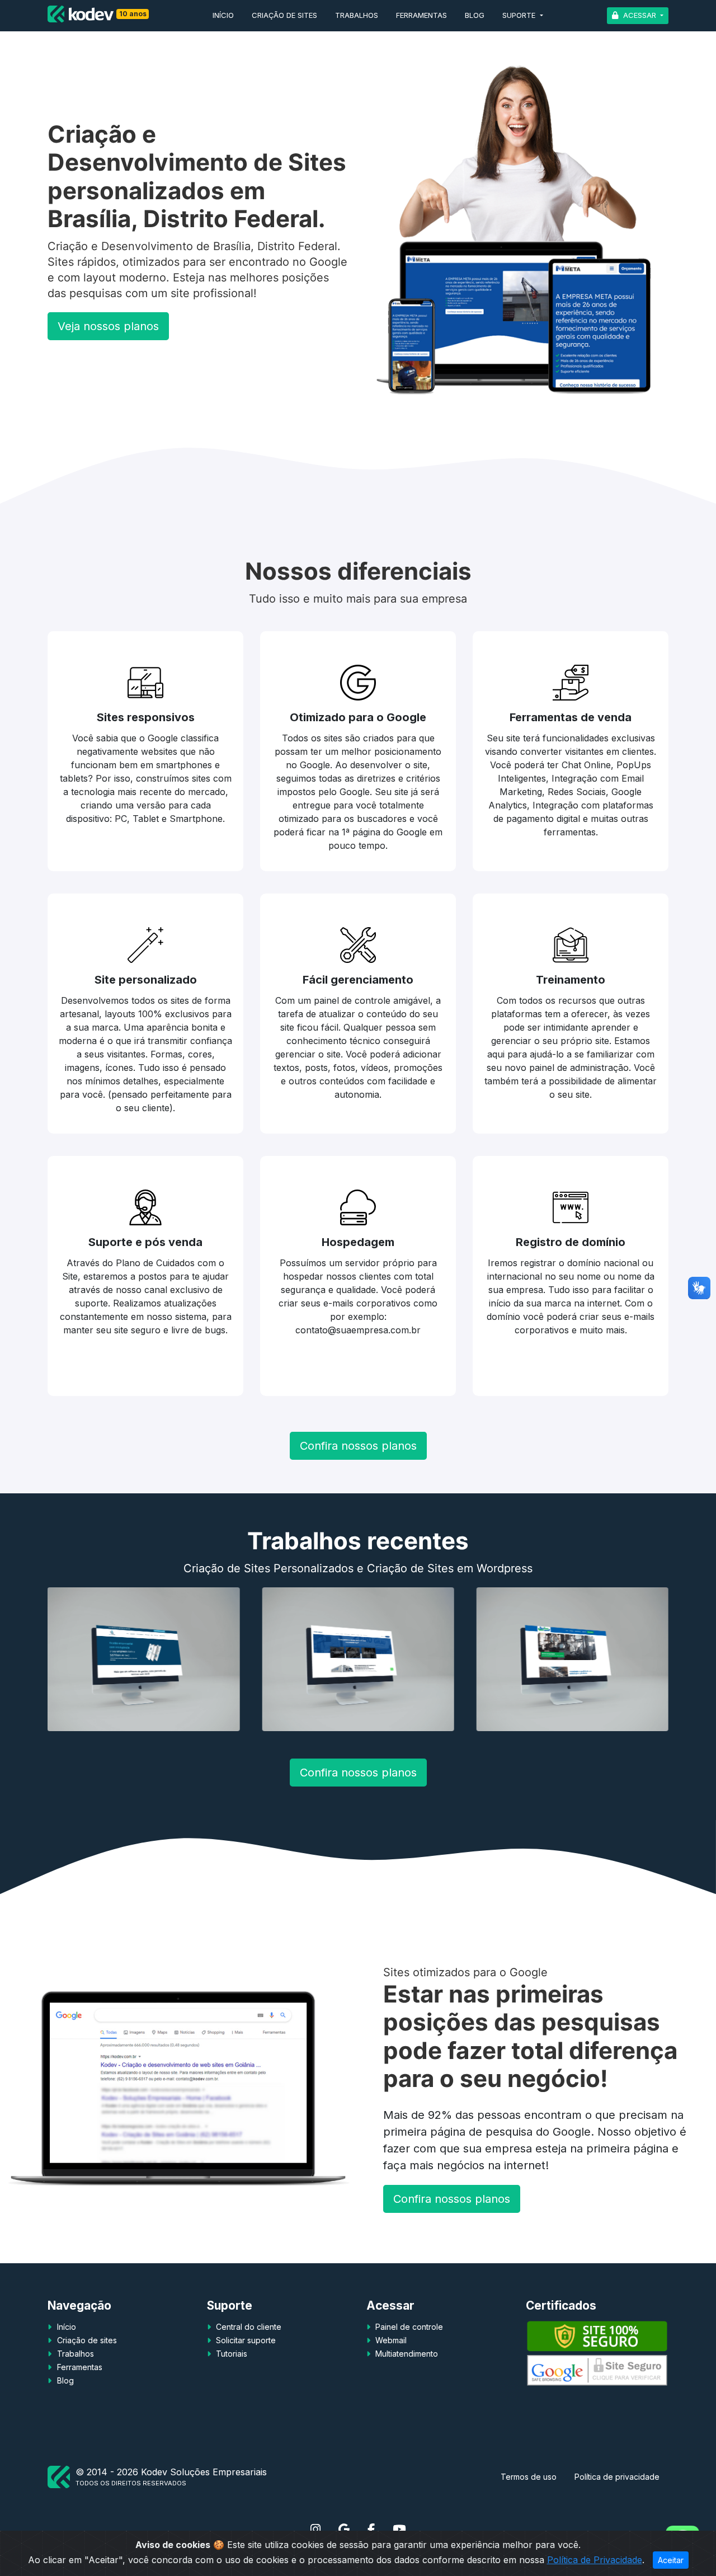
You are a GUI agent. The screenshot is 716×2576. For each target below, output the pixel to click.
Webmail (390, 2340)
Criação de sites (284, 15)
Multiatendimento (406, 2354)
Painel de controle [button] (408, 2327)
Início (223, 15)
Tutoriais (230, 2354)
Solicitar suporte (245, 2340)
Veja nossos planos (108, 326)
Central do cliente (248, 2327)
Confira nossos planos (358, 1446)
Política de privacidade (617, 2477)
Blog (475, 15)
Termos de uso (529, 2477)
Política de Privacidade (595, 2560)
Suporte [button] (520, 15)
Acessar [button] (640, 15)
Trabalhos (357, 15)
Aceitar (671, 2560)
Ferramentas (421, 15)
